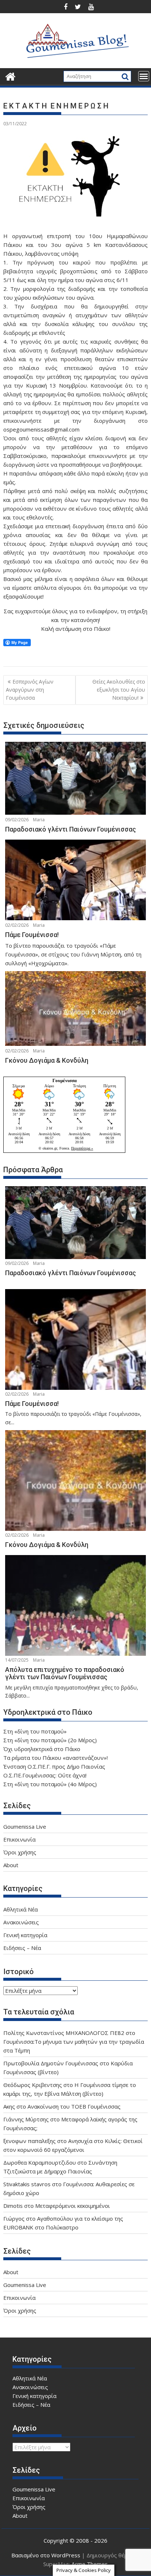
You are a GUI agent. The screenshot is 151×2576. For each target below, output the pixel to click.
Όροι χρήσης (20, 1852)
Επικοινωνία (19, 1839)
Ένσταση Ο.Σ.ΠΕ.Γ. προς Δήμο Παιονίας (54, 1766)
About (11, 1865)
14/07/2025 (17, 1660)
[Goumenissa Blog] (10, 76)
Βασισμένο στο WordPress (46, 2555)
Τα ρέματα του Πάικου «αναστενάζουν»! (56, 1758)
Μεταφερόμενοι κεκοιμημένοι (73, 2206)
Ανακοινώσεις (21, 1922)
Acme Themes (90, 2564)
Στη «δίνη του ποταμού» (35, 1731)
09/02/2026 (17, 820)
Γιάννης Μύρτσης (26, 2119)
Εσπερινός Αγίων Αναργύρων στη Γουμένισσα (30, 690)
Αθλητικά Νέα (21, 1909)
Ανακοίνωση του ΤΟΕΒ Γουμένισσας (74, 2106)
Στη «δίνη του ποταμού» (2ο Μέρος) (50, 1740)
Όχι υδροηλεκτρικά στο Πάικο (42, 1749)
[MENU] (144, 76)
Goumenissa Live (25, 1826)
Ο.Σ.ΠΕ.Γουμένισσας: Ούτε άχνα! (45, 1775)
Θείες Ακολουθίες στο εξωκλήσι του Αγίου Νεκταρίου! (119, 690)
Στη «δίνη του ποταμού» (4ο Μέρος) (50, 1784)
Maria (39, 820)
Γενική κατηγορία (25, 1935)
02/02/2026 (17, 925)
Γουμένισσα (65, 1080)
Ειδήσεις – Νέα (22, 1948)
